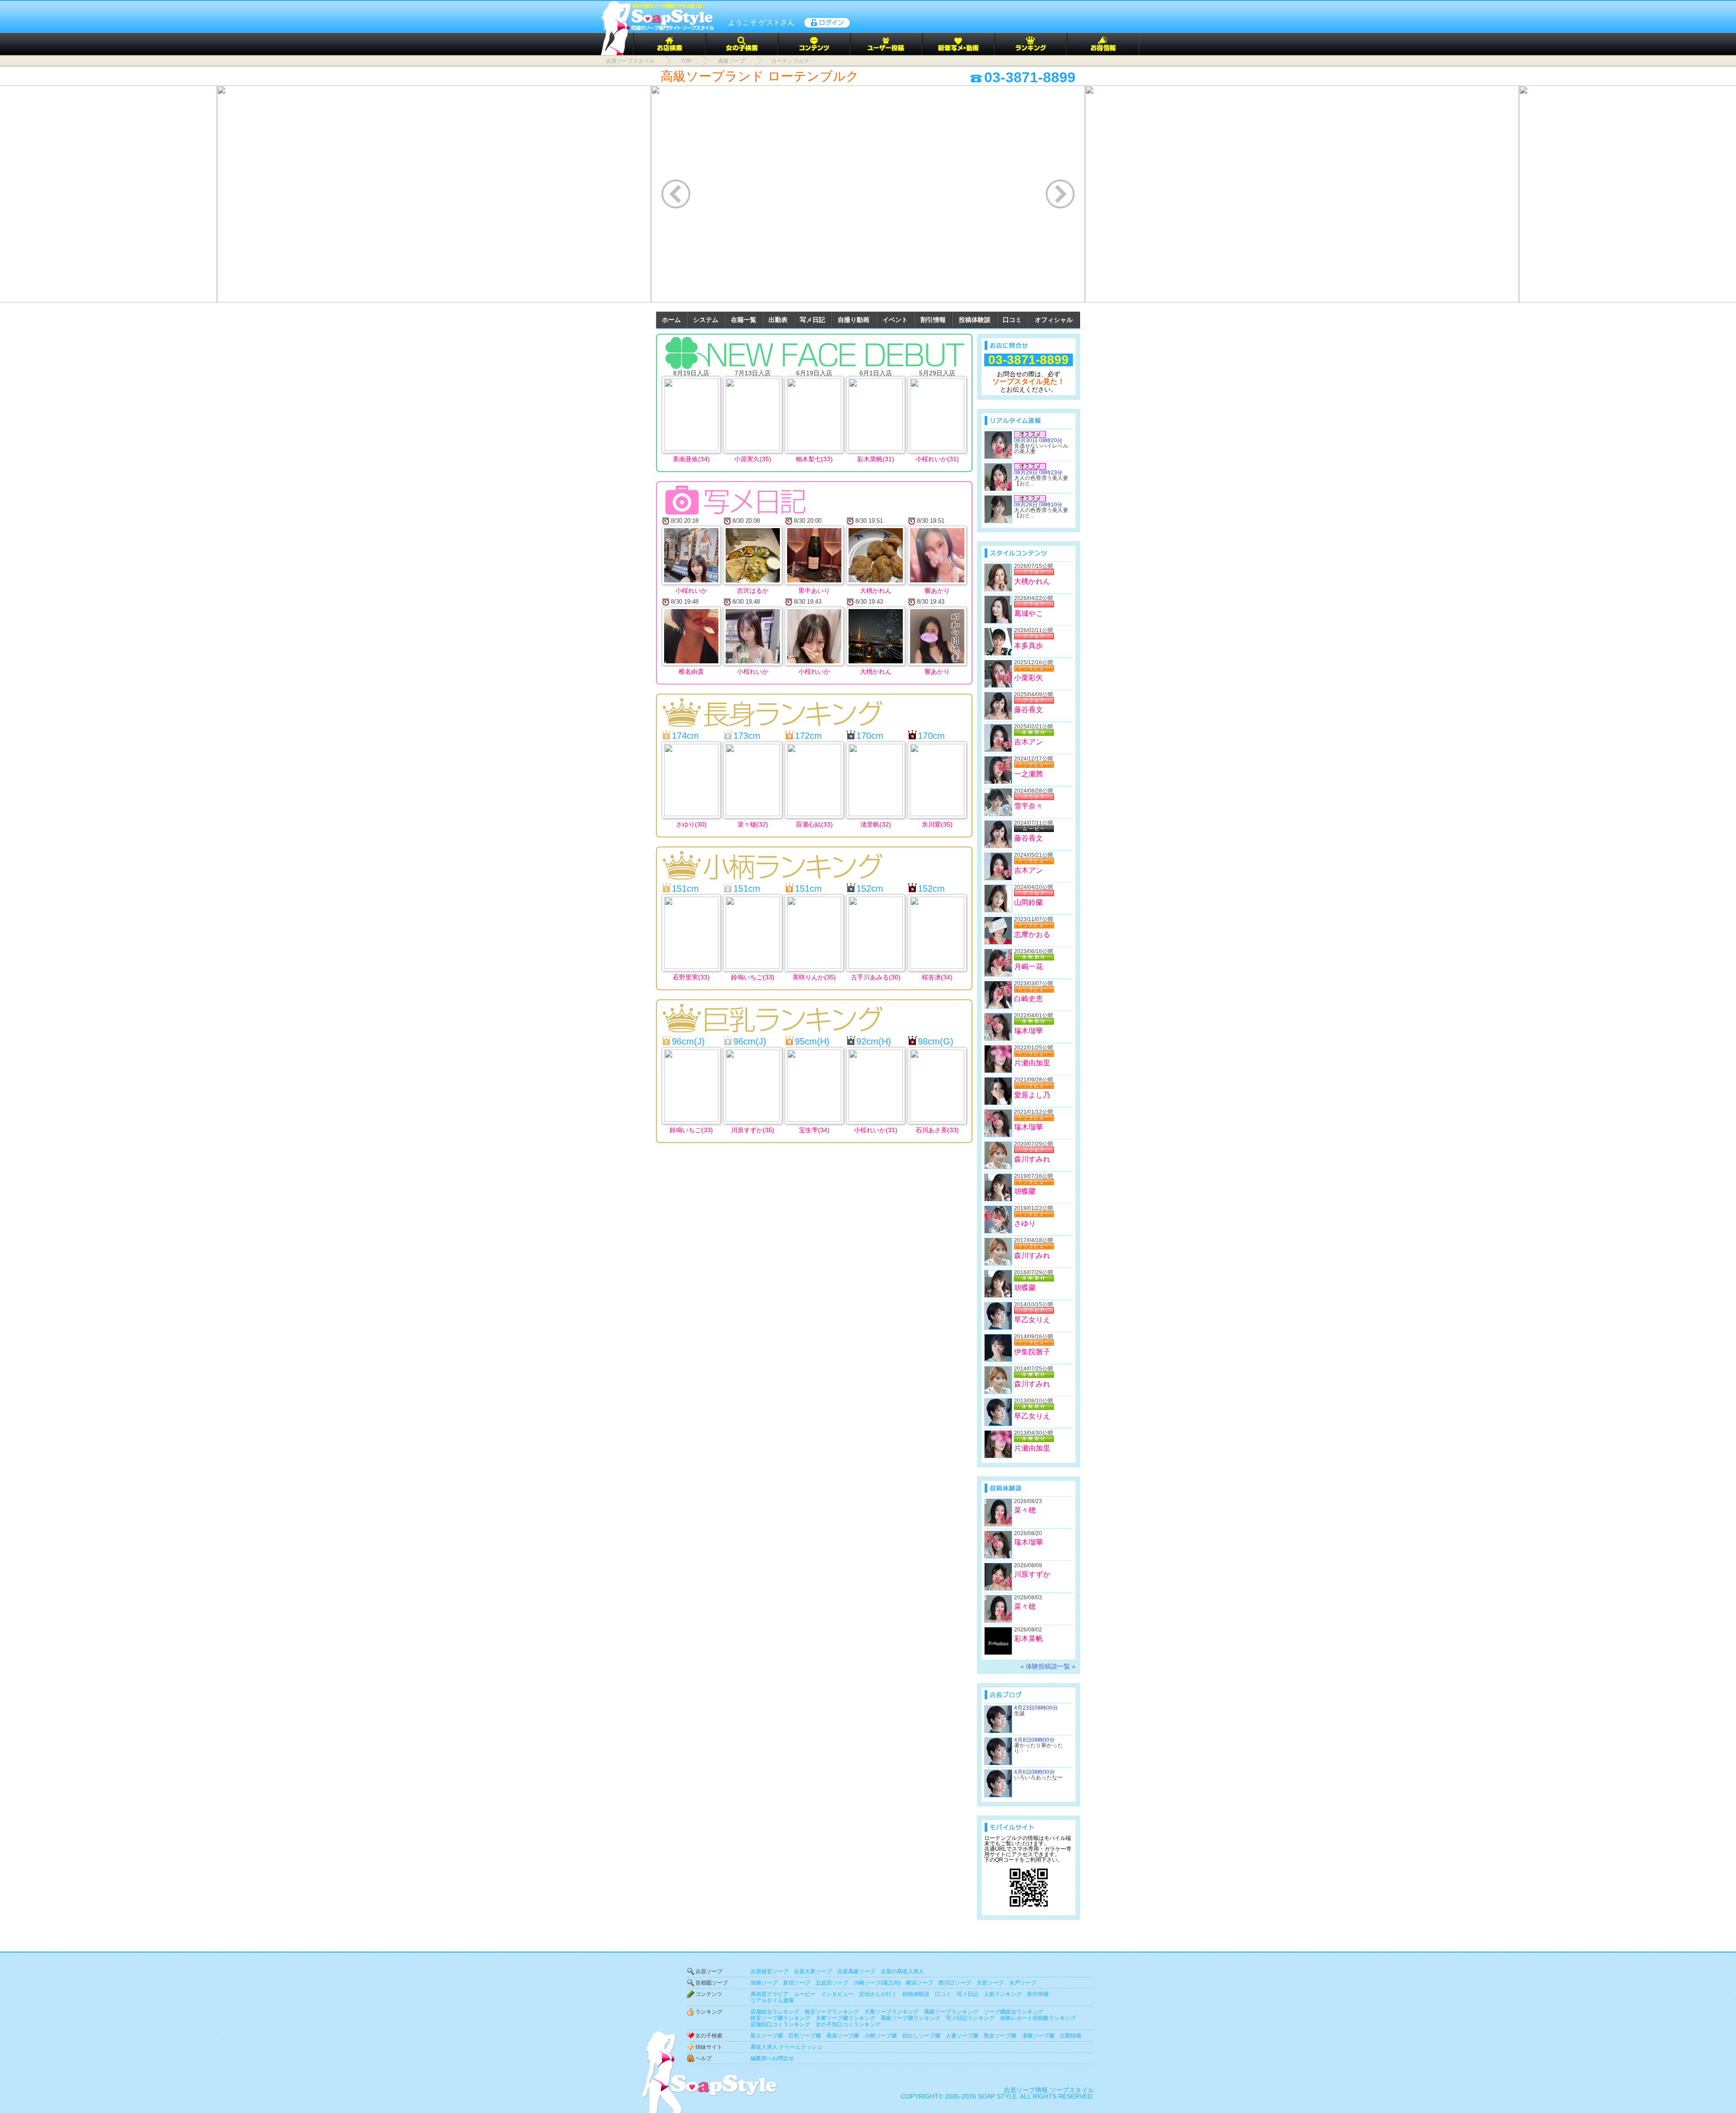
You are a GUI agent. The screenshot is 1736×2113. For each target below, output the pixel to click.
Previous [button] (677, 194)
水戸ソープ (1023, 1983)
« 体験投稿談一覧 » (1048, 1666)
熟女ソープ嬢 (1000, 2036)
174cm (685, 736)
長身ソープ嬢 (843, 2036)
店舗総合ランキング (775, 2012)
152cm (870, 889)
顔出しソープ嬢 (921, 2036)
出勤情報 (1071, 2036)
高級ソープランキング (951, 2012)
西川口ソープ (955, 1983)
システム (706, 320)
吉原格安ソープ (769, 1971)
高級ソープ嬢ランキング (910, 2018)
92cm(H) (874, 1041)
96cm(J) (688, 1041)
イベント (895, 320)
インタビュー (837, 1994)
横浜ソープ (920, 1983)
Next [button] (1061, 194)
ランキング (709, 2012)
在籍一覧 (744, 320)
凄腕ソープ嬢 (1038, 2036)
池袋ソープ (764, 1983)
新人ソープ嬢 (767, 2036)
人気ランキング (1003, 1994)
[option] (434, 194)
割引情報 (933, 320)
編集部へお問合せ (772, 2058)
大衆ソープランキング (892, 2012)
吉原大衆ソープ (813, 1971)
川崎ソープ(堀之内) (877, 1983)
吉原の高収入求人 (902, 1971)
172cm (808, 736)
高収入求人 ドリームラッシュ (786, 2047)
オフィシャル (1054, 320)
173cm (747, 736)
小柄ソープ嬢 (881, 2036)
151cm (685, 889)
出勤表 (778, 320)
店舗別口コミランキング (780, 2024)
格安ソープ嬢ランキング (780, 2018)
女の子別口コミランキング (848, 2024)
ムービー (805, 1994)
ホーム (671, 320)
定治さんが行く (878, 1994)
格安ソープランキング (832, 2012)
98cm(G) (936, 1041)
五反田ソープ (832, 1983)
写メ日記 (812, 320)
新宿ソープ (797, 1983)
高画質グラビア (769, 1994)
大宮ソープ (990, 1983)
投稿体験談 (975, 320)
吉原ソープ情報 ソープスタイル (1049, 2090)
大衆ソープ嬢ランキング (845, 2018)
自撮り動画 (854, 320)
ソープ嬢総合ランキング (1014, 2012)
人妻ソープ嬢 (962, 2036)
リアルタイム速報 (772, 2000)
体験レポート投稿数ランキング (1038, 2018)
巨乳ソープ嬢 (805, 2036)
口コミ (1012, 320)
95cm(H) (812, 1041)
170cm (870, 736)
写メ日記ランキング (970, 2018)
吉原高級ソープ (856, 1971)
